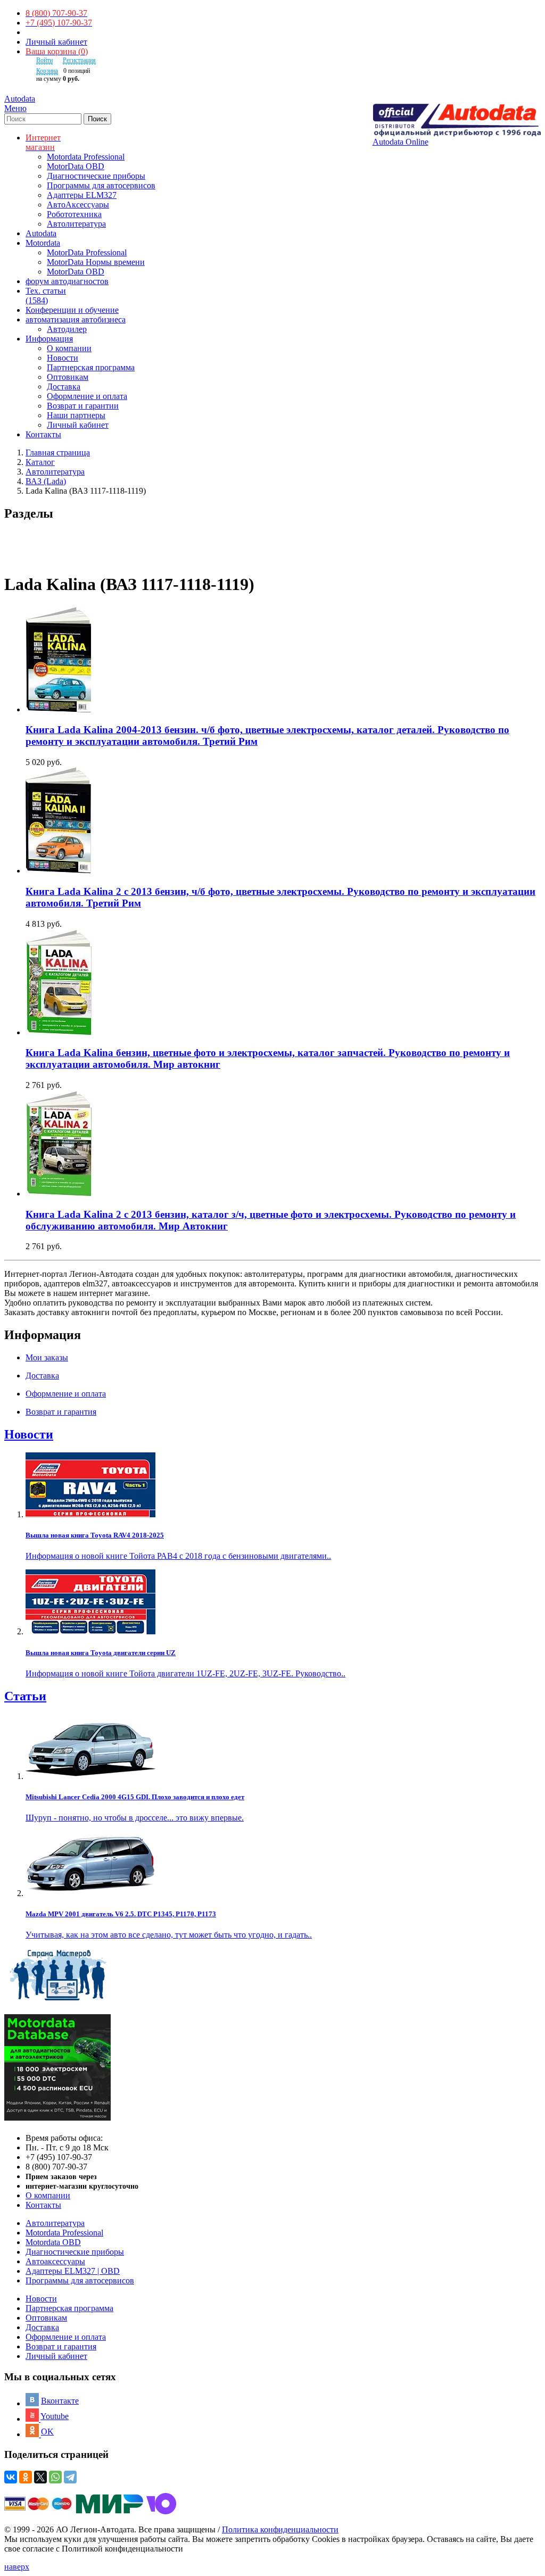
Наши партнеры (76, 415)
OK (47, 2432)
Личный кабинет (56, 42)
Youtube (55, 2416)
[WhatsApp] (55, 2477)
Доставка (64, 387)
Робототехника (74, 214)
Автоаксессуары (55, 2261)
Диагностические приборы (96, 176)
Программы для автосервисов (101, 185)
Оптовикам (68, 377)
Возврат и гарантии (83, 406)
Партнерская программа (91, 367)
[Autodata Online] (457, 121)
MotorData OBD (76, 166)
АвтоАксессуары (78, 205)
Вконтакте (60, 2401)
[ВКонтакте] (11, 2477)
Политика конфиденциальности (280, 2529)
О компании (69, 348)
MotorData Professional (87, 252)
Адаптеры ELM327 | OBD (73, 2271)
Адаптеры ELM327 (82, 195)
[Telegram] (70, 2477)
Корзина (47, 71)
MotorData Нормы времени (96, 262)
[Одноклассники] (26, 2477)
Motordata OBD (53, 2242)
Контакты (43, 2205)
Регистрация (79, 60)
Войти (44, 60)
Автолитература (76, 224)
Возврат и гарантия (61, 2346)
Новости (63, 358)
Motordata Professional (86, 157)
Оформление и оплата (87, 396)
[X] (40, 2477)
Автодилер (67, 329)
